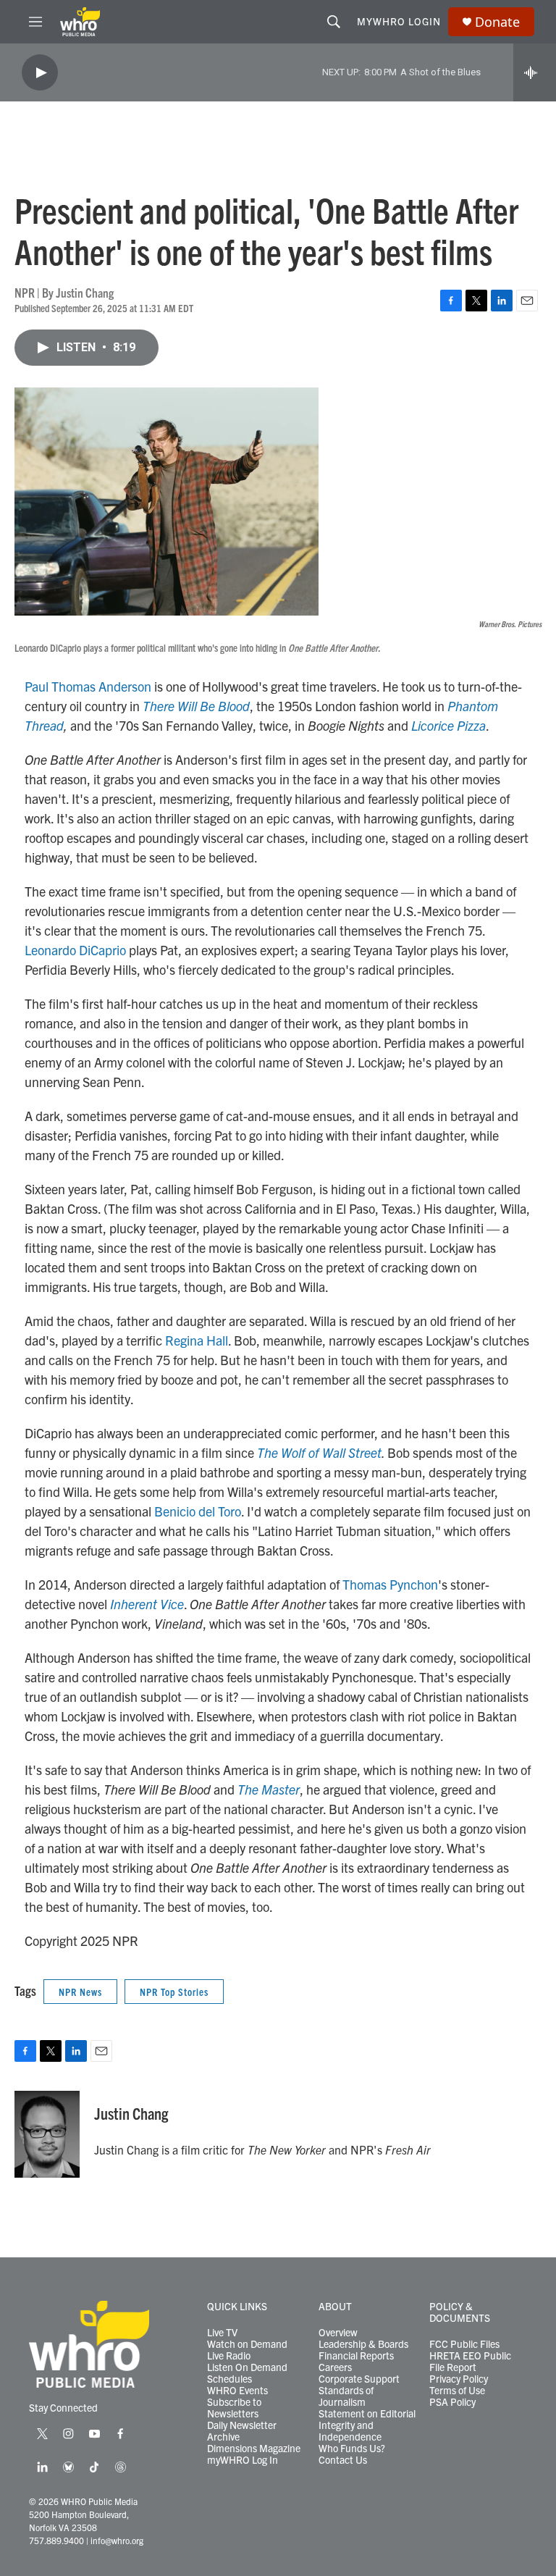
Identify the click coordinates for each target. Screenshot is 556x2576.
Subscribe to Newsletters (234, 2408)
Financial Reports (356, 2356)
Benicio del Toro (198, 1511)
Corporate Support (359, 2379)
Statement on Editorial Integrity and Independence (367, 2425)
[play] (40, 73)
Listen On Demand (247, 2367)
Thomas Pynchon (390, 1584)
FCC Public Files (464, 2344)
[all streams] (535, 72)
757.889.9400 (56, 2540)
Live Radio (229, 2356)
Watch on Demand (247, 2344)
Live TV (222, 2333)
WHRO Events (237, 2391)
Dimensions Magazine (254, 2449)
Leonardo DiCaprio (75, 950)
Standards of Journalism (346, 2396)
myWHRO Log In (243, 2460)
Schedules (229, 2379)
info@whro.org (117, 2540)
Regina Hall (197, 1340)
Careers (335, 2367)
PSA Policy (452, 2402)
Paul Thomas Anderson (88, 686)
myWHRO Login (399, 21)
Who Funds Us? (352, 2449)
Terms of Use (457, 2391)
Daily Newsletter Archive (242, 2431)
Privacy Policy (459, 2379)
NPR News (80, 1992)
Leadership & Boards (363, 2344)
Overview (338, 2333)
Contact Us (343, 2460)
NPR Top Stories (174, 1992)
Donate (497, 22)
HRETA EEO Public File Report (470, 2362)
